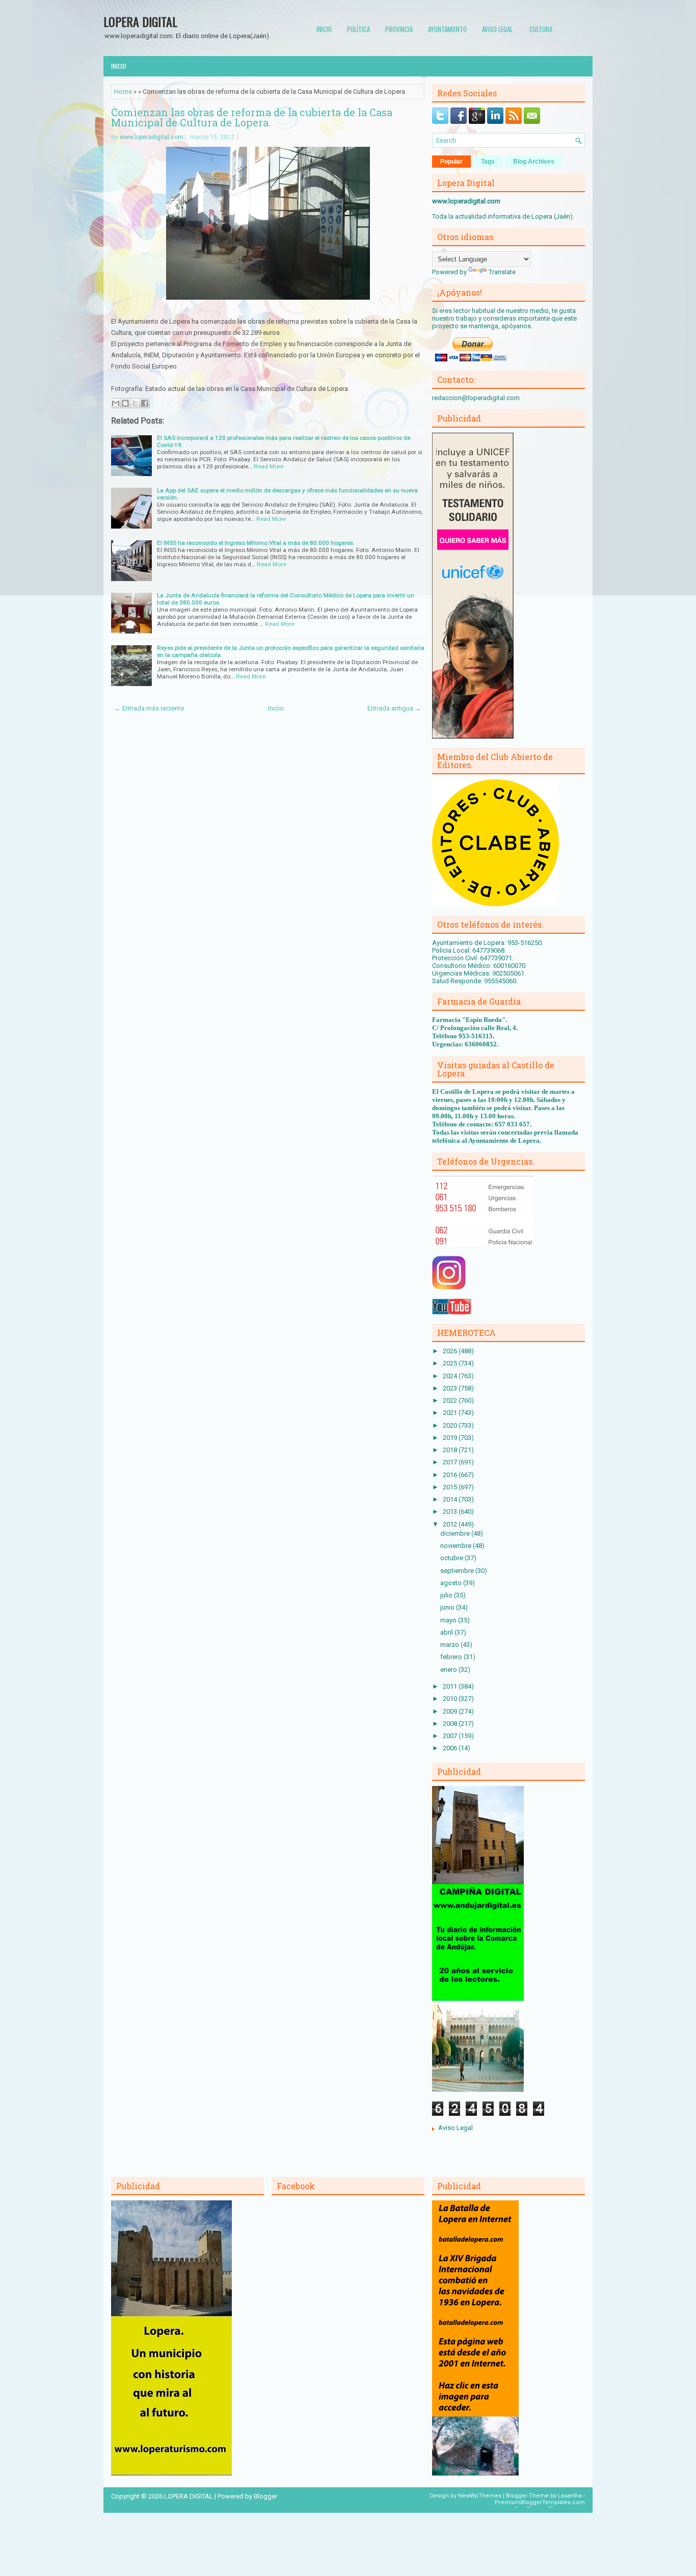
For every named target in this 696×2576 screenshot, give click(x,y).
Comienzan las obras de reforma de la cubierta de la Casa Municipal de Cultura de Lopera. (252, 117)
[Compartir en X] (135, 403)
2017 (451, 1462)
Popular (451, 162)
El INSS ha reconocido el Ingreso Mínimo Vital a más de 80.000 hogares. (256, 543)
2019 (451, 1438)
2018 (451, 1450)
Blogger (265, 2496)
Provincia (399, 29)
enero (449, 1670)
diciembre (456, 1533)
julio (447, 1595)
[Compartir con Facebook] (145, 403)
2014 (451, 1499)
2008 (451, 1724)
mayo (449, 1620)
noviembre (457, 1546)
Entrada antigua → (394, 708)
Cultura (541, 29)
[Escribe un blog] (125, 403)
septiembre (458, 1571)
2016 (451, 1475)
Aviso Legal (456, 2128)
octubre (452, 1558)
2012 (451, 1524)
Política (358, 29)
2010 (451, 1699)
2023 (451, 1388)
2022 (451, 1400)
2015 (451, 1487)
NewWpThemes (480, 2496)
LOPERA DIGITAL (140, 21)
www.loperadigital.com (152, 137)
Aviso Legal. (498, 29)
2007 (451, 1736)
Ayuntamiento (447, 29)
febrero (452, 1657)
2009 (451, 1711)
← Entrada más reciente (149, 708)
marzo (450, 1645)
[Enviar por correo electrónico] (116, 403)
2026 (451, 1351)
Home (123, 91)
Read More (269, 466)
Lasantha (570, 2496)
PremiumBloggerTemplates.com (540, 2502)
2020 (451, 1425)
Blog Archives (534, 162)
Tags (488, 162)
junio (448, 1607)
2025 (451, 1363)
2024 (451, 1376)
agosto (452, 1583)
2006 (451, 1748)
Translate (502, 272)
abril (447, 1632)
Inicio (324, 29)
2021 (451, 1413)
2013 (451, 1512)
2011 (451, 1686)
